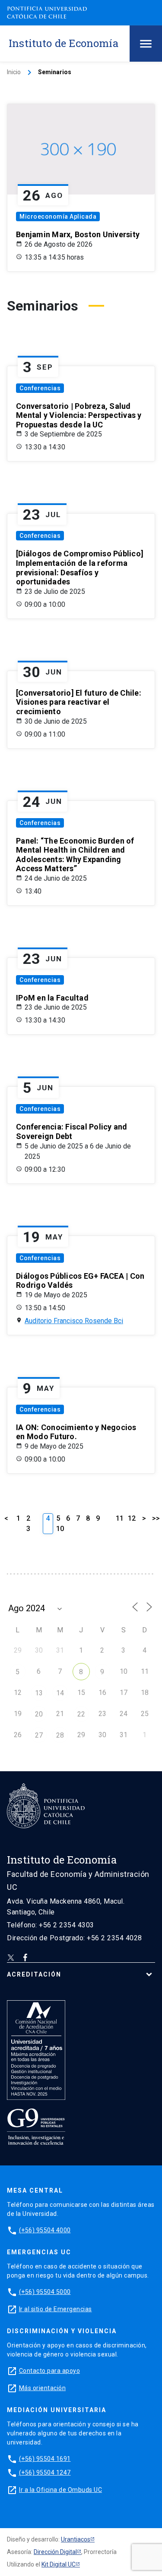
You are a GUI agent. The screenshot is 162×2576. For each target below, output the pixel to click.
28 (60, 1735)
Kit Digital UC (59, 2564)
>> (156, 1518)
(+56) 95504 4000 (45, 2230)
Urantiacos (76, 2539)
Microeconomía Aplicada (58, 216)
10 (60, 1529)
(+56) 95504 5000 (45, 2292)
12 (132, 1518)
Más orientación (43, 2388)
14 (60, 1693)
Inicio (14, 72)
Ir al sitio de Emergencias (56, 2309)
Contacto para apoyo (50, 2371)
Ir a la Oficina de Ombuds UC (60, 2490)
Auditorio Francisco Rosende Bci (74, 1321)
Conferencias (40, 388)
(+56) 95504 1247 (45, 2472)
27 (39, 1735)
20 (39, 1714)
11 (120, 1518)
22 (81, 1714)
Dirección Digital (55, 2552)
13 (39, 1693)
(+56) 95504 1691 (45, 2459)
